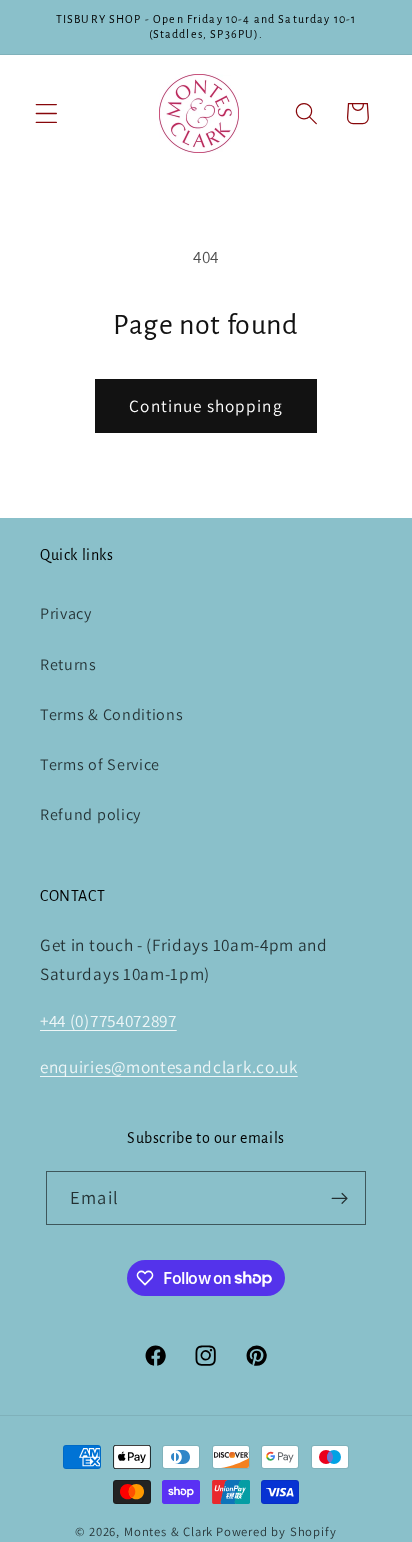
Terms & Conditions (111, 714)
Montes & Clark (168, 1531)
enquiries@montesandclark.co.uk (169, 1066)
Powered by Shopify (276, 1531)
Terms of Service (100, 764)
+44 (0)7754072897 (108, 1020)
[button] (46, 113)
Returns (68, 664)
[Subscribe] (339, 1198)
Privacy (66, 613)
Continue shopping (206, 405)
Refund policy (90, 814)
